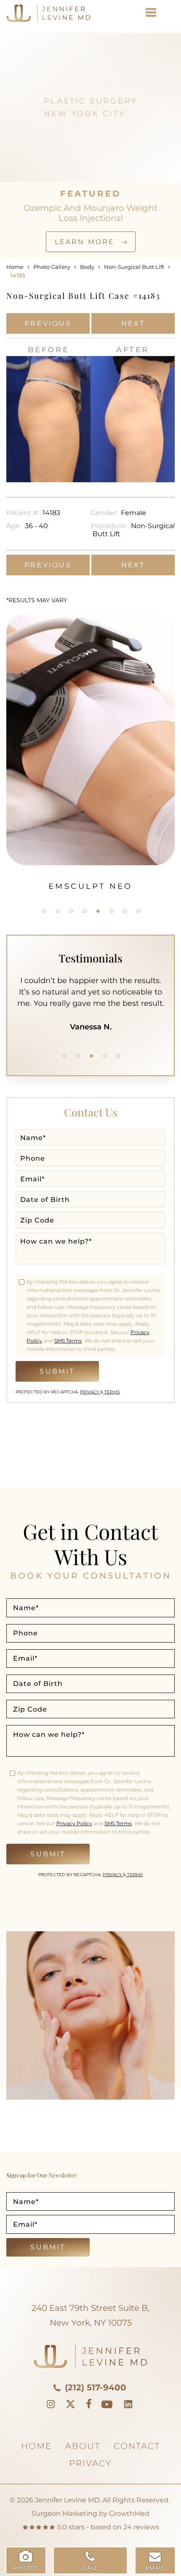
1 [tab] (44, 911)
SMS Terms (68, 1341)
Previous (48, 323)
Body (87, 267)
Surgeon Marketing (64, 2514)
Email (155, 2568)
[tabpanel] (90, 752)
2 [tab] (58, 911)
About (83, 2446)
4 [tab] (85, 911)
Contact (137, 2446)
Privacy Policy (74, 1823)
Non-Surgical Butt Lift (134, 267)
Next (133, 323)
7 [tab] (125, 911)
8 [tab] (138, 911)
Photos (26, 2568)
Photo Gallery (52, 267)
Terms (112, 1392)
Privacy (90, 1392)
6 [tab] (112, 911)
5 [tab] (98, 911)
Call (91, 2568)
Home (15, 267)
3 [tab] (71, 911)
